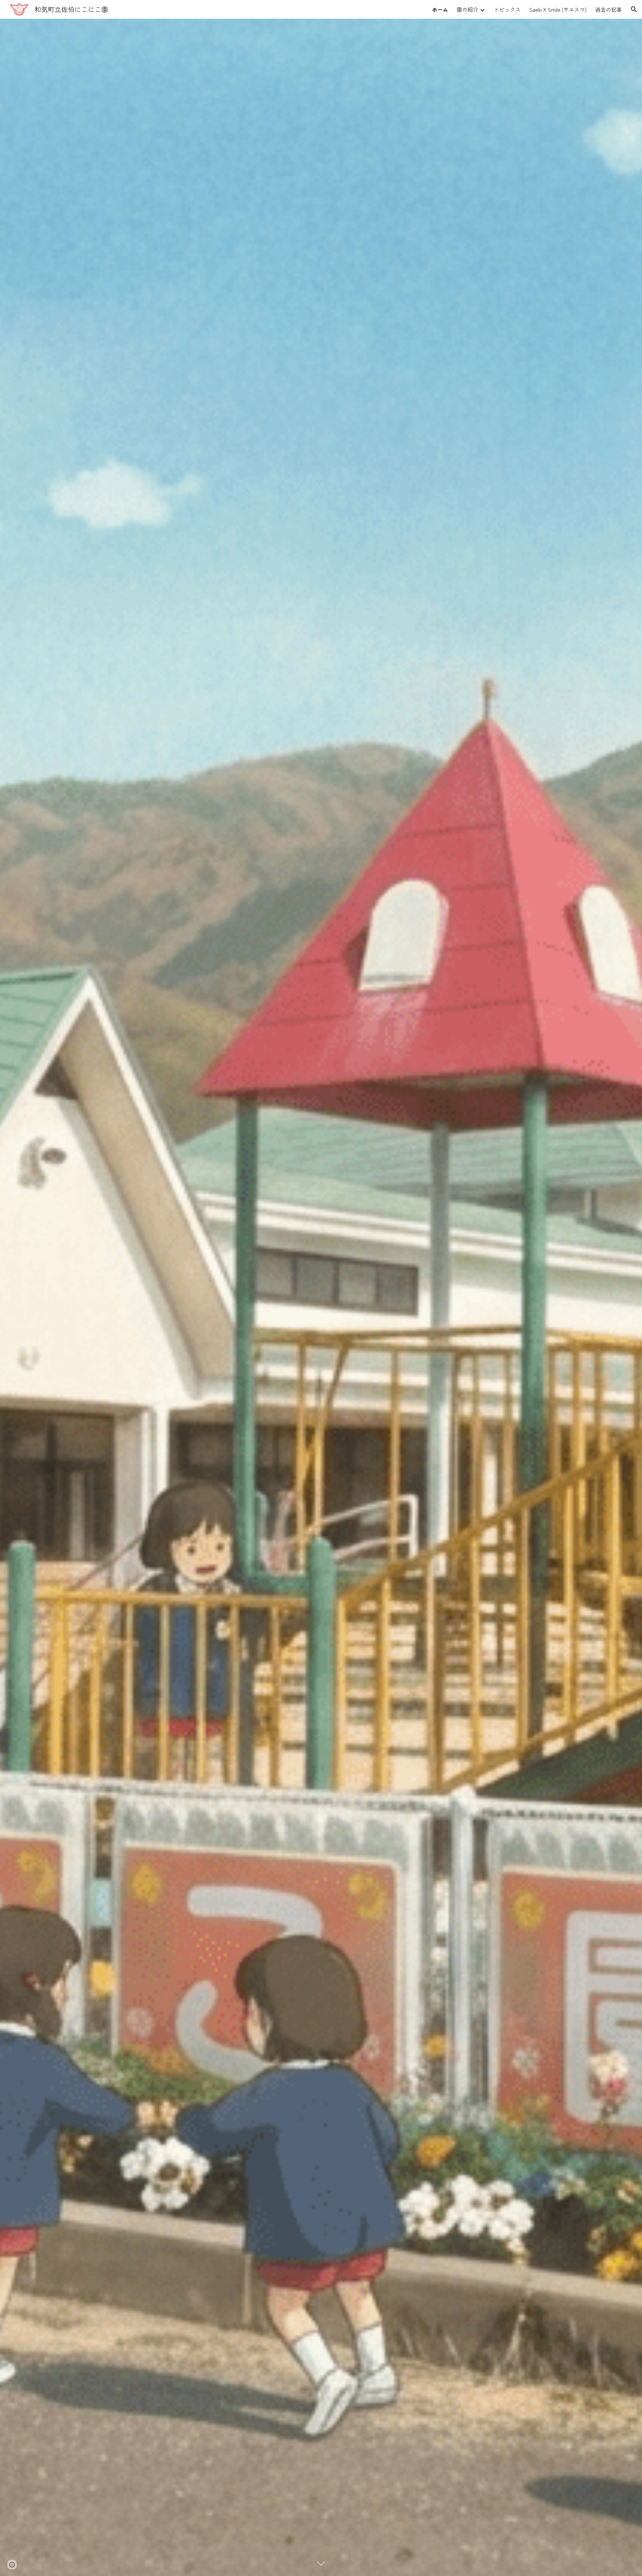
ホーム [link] (440, 9)
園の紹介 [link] (467, 9)
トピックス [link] (507, 9)
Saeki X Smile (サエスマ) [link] (558, 9)
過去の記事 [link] (609, 9)
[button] (634, 9)
